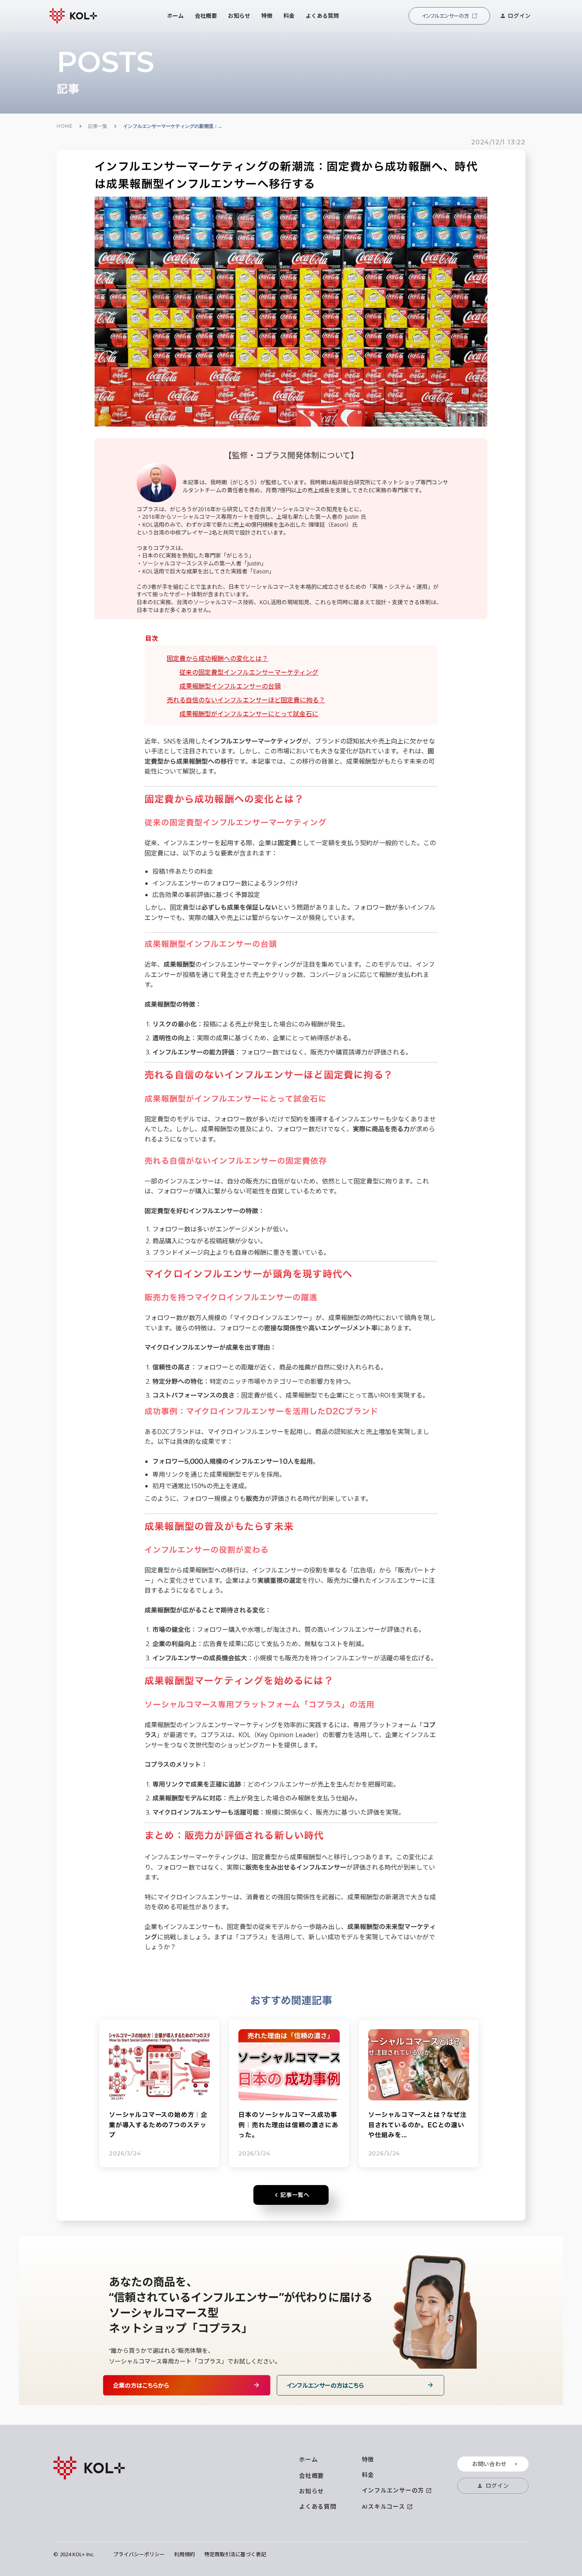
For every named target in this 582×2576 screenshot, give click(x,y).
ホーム (308, 2460)
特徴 (368, 2459)
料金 (368, 2475)
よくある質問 (318, 2507)
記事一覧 (98, 126)
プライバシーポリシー (139, 2554)
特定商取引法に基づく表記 (235, 2554)
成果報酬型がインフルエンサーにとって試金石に (249, 714)
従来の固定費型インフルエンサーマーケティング (249, 672)
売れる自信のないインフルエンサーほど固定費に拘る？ (246, 700)
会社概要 (311, 2476)
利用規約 (184, 2554)
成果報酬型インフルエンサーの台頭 (230, 686)
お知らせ (311, 2491)
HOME (65, 126)
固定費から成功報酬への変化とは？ (217, 658)
